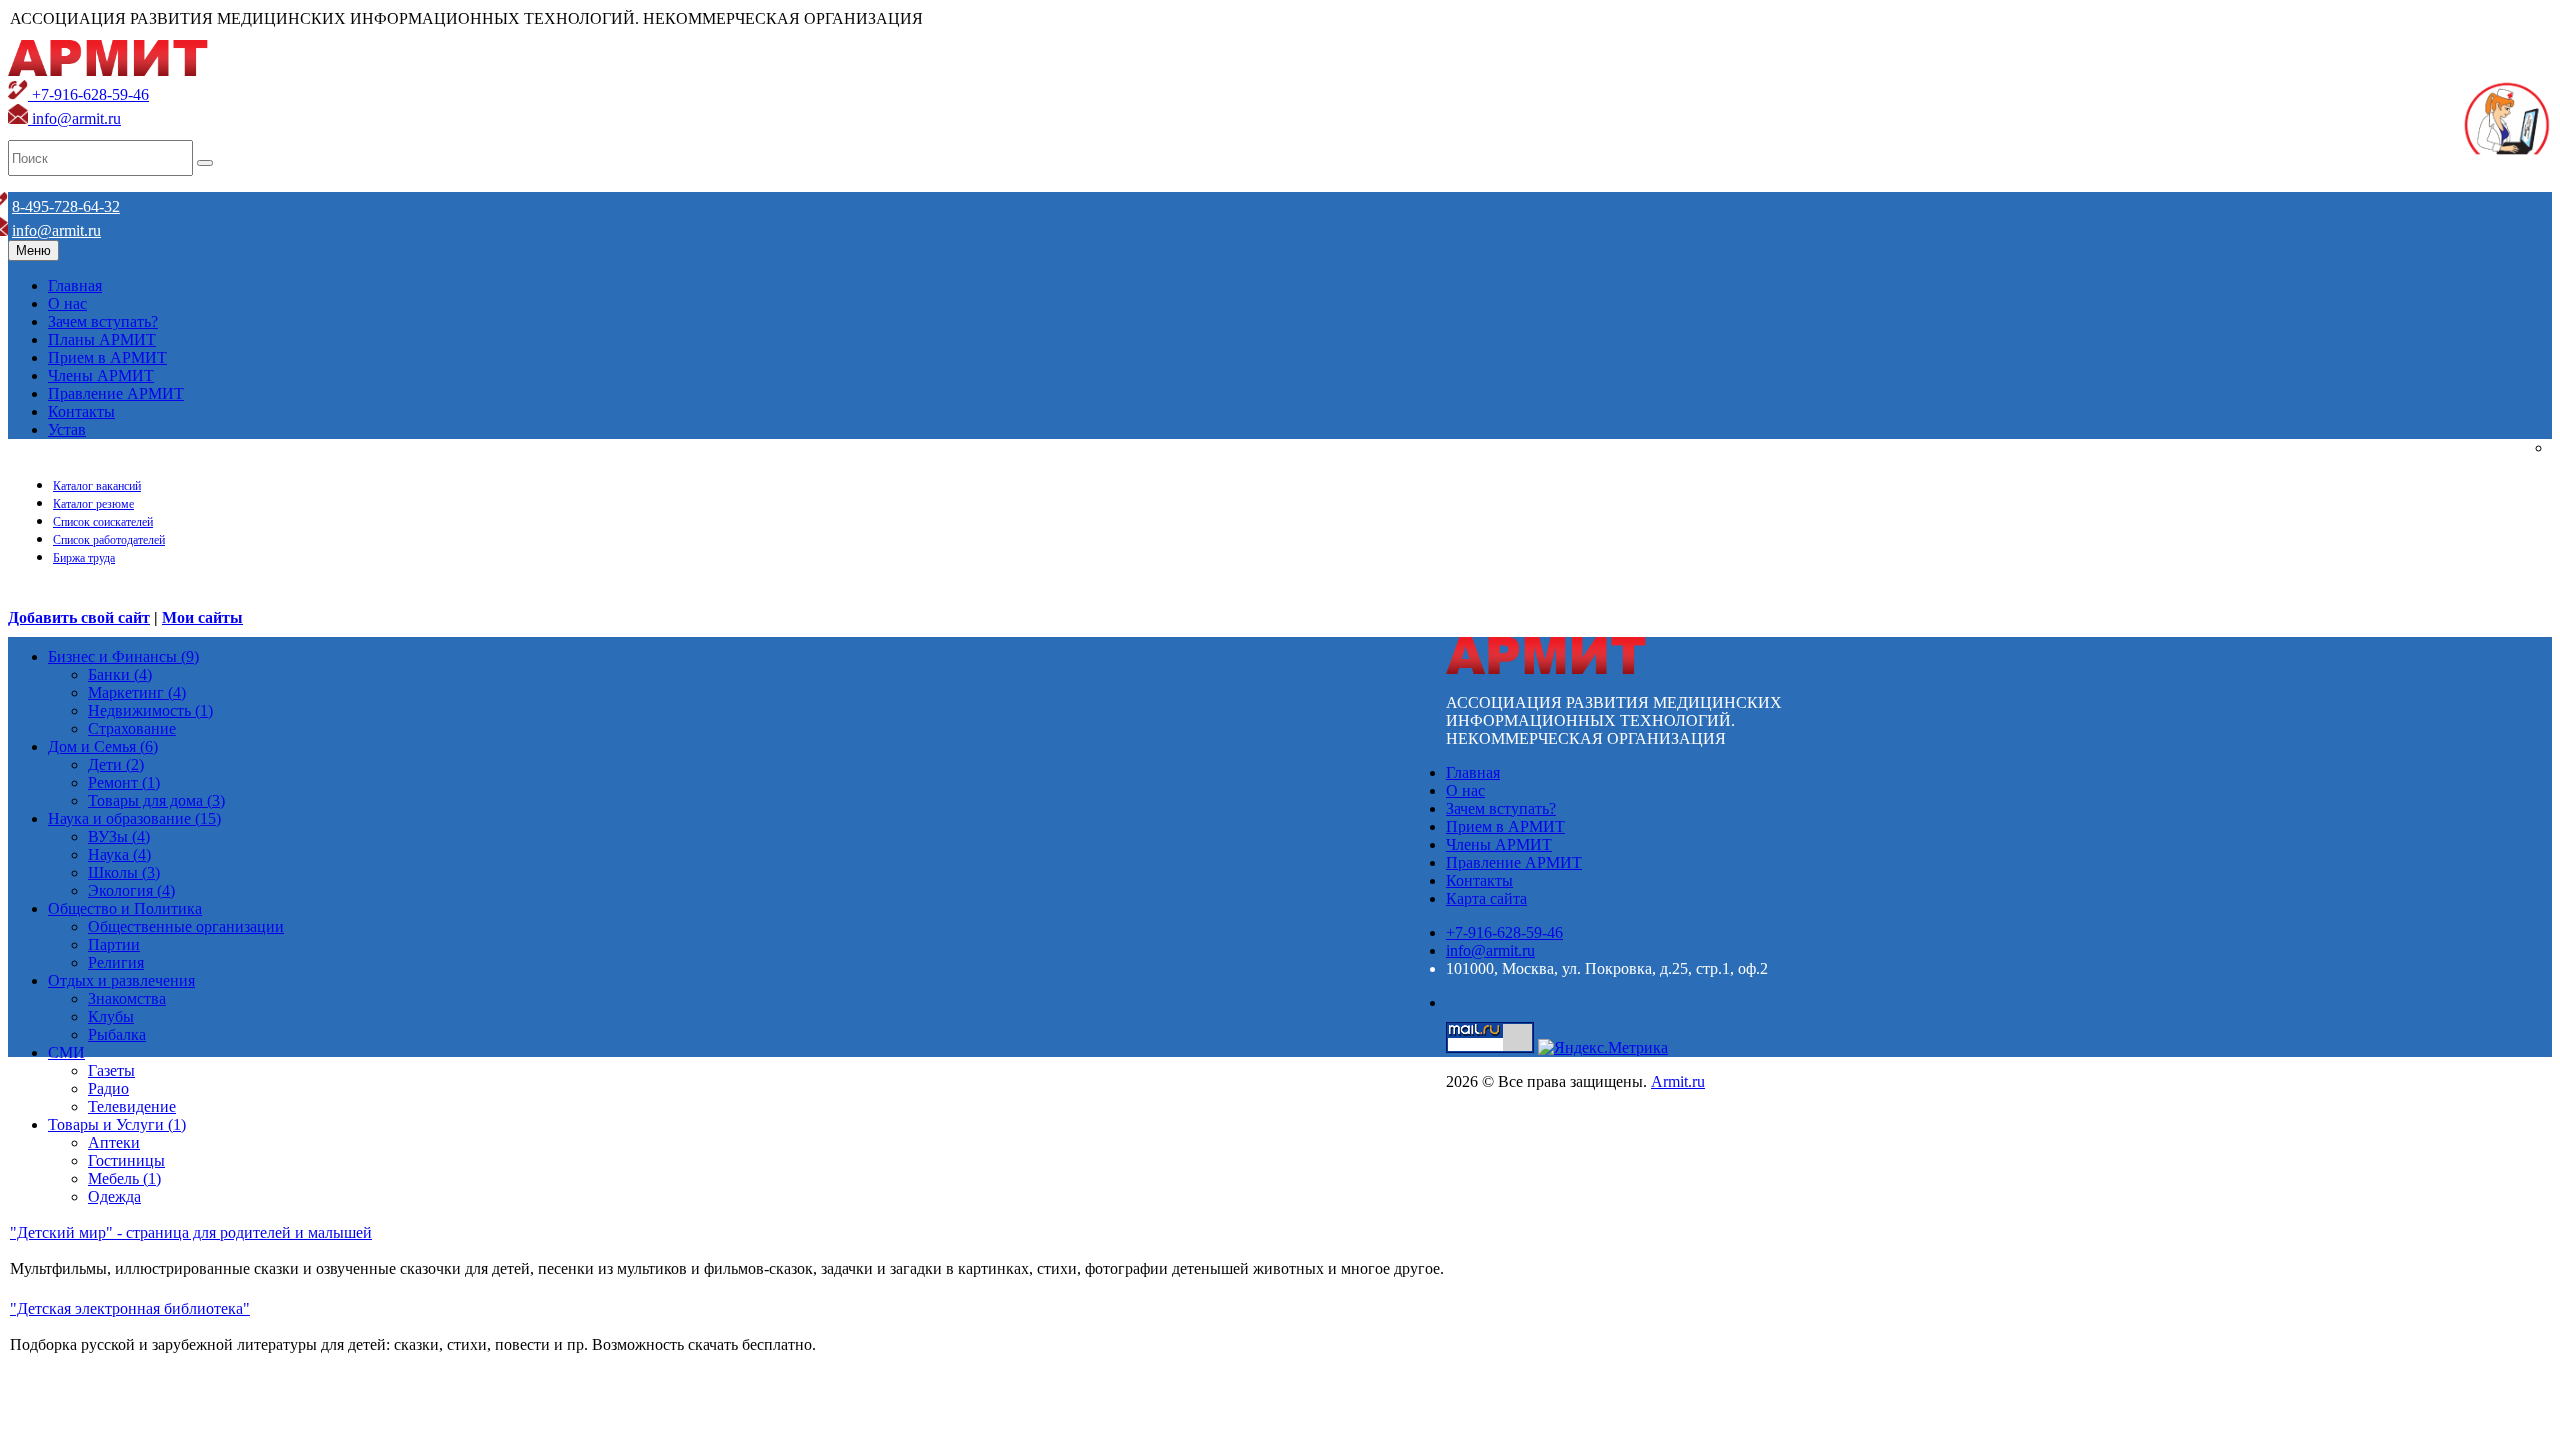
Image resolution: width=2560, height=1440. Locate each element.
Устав (67, 429)
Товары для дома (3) (156, 800)
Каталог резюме (93, 504)
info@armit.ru (74, 118)
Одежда (114, 1196)
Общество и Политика (125, 908)
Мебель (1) (124, 1178)
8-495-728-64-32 (66, 206)
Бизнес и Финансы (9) (123, 656)
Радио (108, 1088)
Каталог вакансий (97, 486)
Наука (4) (119, 854)
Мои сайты (202, 617)
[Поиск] (205, 163)
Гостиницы (126, 1160)
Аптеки (114, 1142)
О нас (67, 303)
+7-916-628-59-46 (88, 94)
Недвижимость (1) (150, 710)
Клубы (111, 1016)
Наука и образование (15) (134, 818)
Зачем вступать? (103, 321)
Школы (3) (124, 872)
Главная (75, 285)
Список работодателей (109, 540)
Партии (114, 944)
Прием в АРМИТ (107, 357)
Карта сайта (1486, 898)
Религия (116, 962)
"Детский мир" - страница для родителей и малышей (191, 1232)
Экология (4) (131, 890)
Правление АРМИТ (116, 393)
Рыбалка (117, 1034)
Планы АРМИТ (102, 339)
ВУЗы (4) (119, 836)
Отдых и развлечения (121, 980)
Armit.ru (1678, 1081)
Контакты (81, 411)
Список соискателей (103, 522)
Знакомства (127, 998)
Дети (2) (116, 764)
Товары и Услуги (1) (117, 1124)
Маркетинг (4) (137, 692)
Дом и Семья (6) (103, 746)
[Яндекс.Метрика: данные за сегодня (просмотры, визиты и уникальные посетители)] (1603, 1048)
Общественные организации (186, 926)
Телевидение (132, 1106)
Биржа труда (84, 558)
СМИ (66, 1052)
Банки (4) (120, 674)
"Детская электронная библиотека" (130, 1308)
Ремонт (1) (124, 782)
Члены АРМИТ (101, 375)
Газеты (111, 1070)
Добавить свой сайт (79, 617)
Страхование (132, 728)
